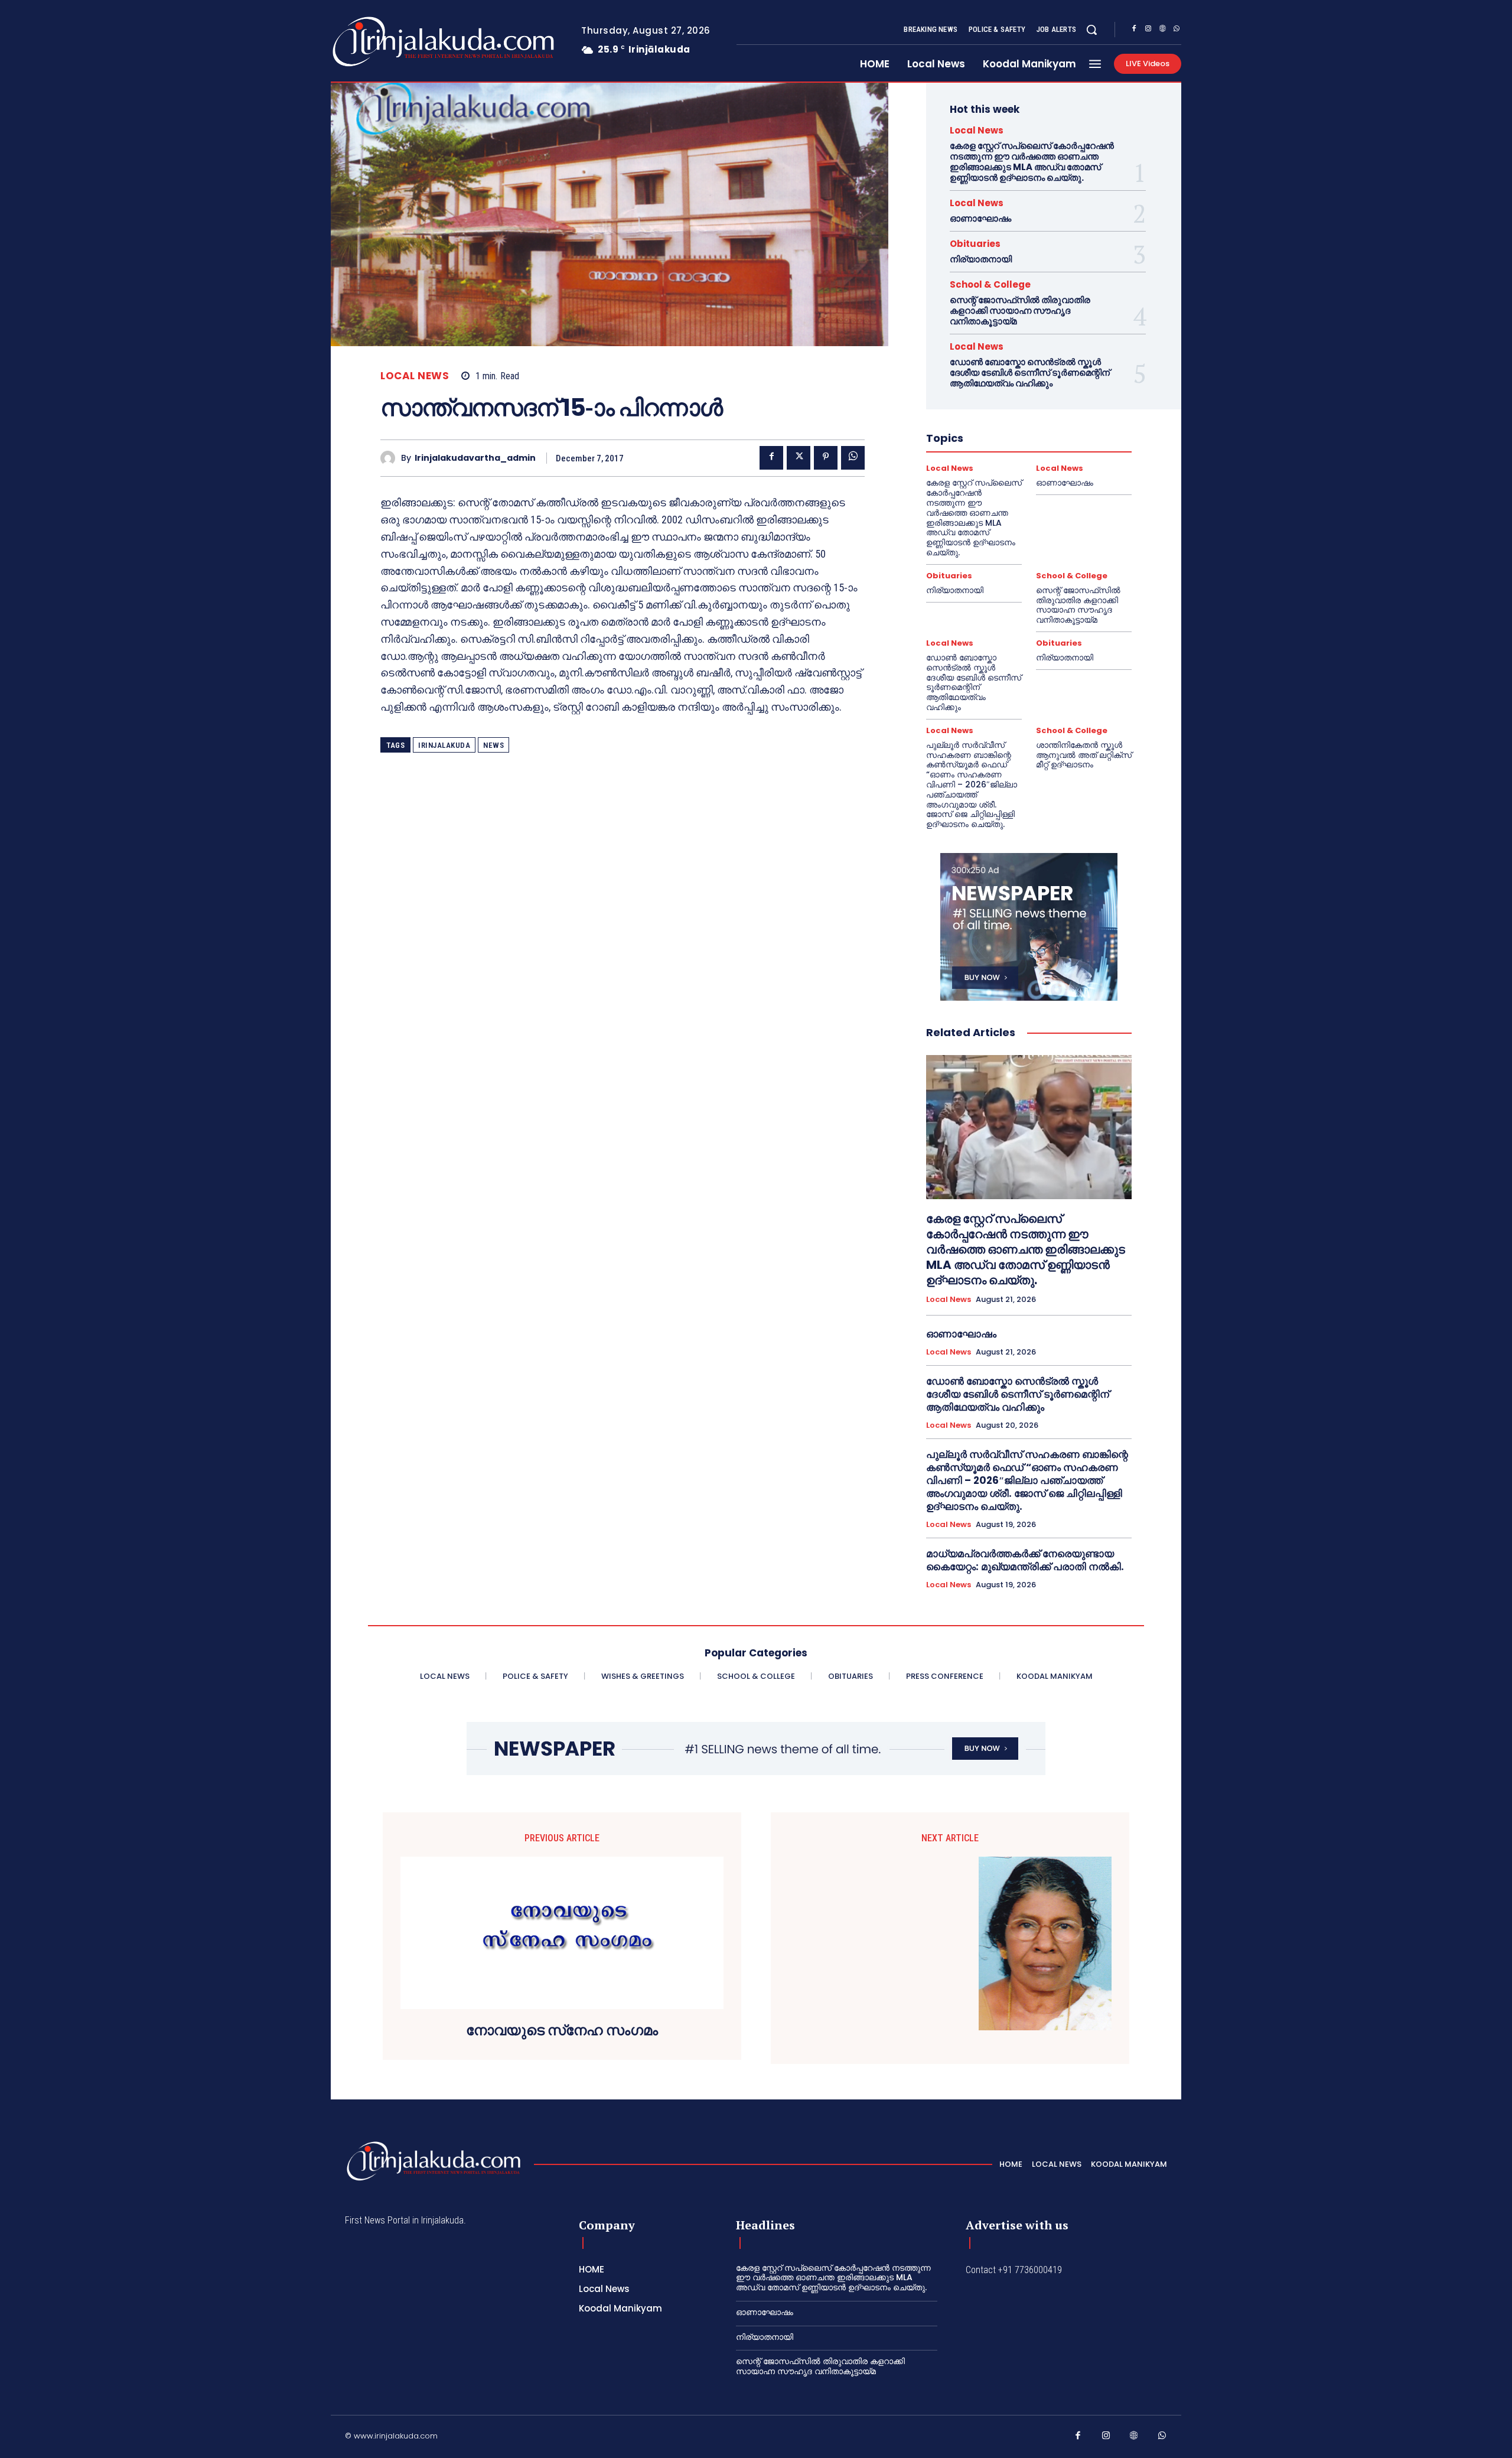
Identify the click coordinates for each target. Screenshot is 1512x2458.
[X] (799, 458)
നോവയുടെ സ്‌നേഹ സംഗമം (562, 2031)
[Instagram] (1148, 30)
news (493, 745)
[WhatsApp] (1177, 30)
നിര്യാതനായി (981, 259)
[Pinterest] (826, 458)
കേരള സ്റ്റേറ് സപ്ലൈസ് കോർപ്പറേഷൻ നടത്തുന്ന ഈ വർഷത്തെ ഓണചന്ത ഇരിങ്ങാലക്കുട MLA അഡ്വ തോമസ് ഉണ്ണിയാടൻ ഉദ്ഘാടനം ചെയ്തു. (1032, 162)
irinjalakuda (444, 745)
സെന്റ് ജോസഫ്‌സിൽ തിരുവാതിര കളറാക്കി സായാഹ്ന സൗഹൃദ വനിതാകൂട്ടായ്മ (1020, 310)
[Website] (1162, 30)
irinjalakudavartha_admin (475, 458)
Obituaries (975, 244)
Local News (415, 376)
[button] (1091, 30)
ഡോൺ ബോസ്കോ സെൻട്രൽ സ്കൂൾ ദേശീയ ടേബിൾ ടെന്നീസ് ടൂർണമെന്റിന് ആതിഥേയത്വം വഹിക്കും (1030, 372)
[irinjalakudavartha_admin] (391, 458)
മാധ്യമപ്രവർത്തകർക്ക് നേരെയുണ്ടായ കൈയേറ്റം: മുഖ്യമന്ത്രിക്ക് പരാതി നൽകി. (1025, 1560)
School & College (990, 284)
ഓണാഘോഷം (980, 218)
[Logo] (397, 42)
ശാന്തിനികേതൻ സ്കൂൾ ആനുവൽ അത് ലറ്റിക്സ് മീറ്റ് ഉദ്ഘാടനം (1084, 755)
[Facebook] (1134, 30)
